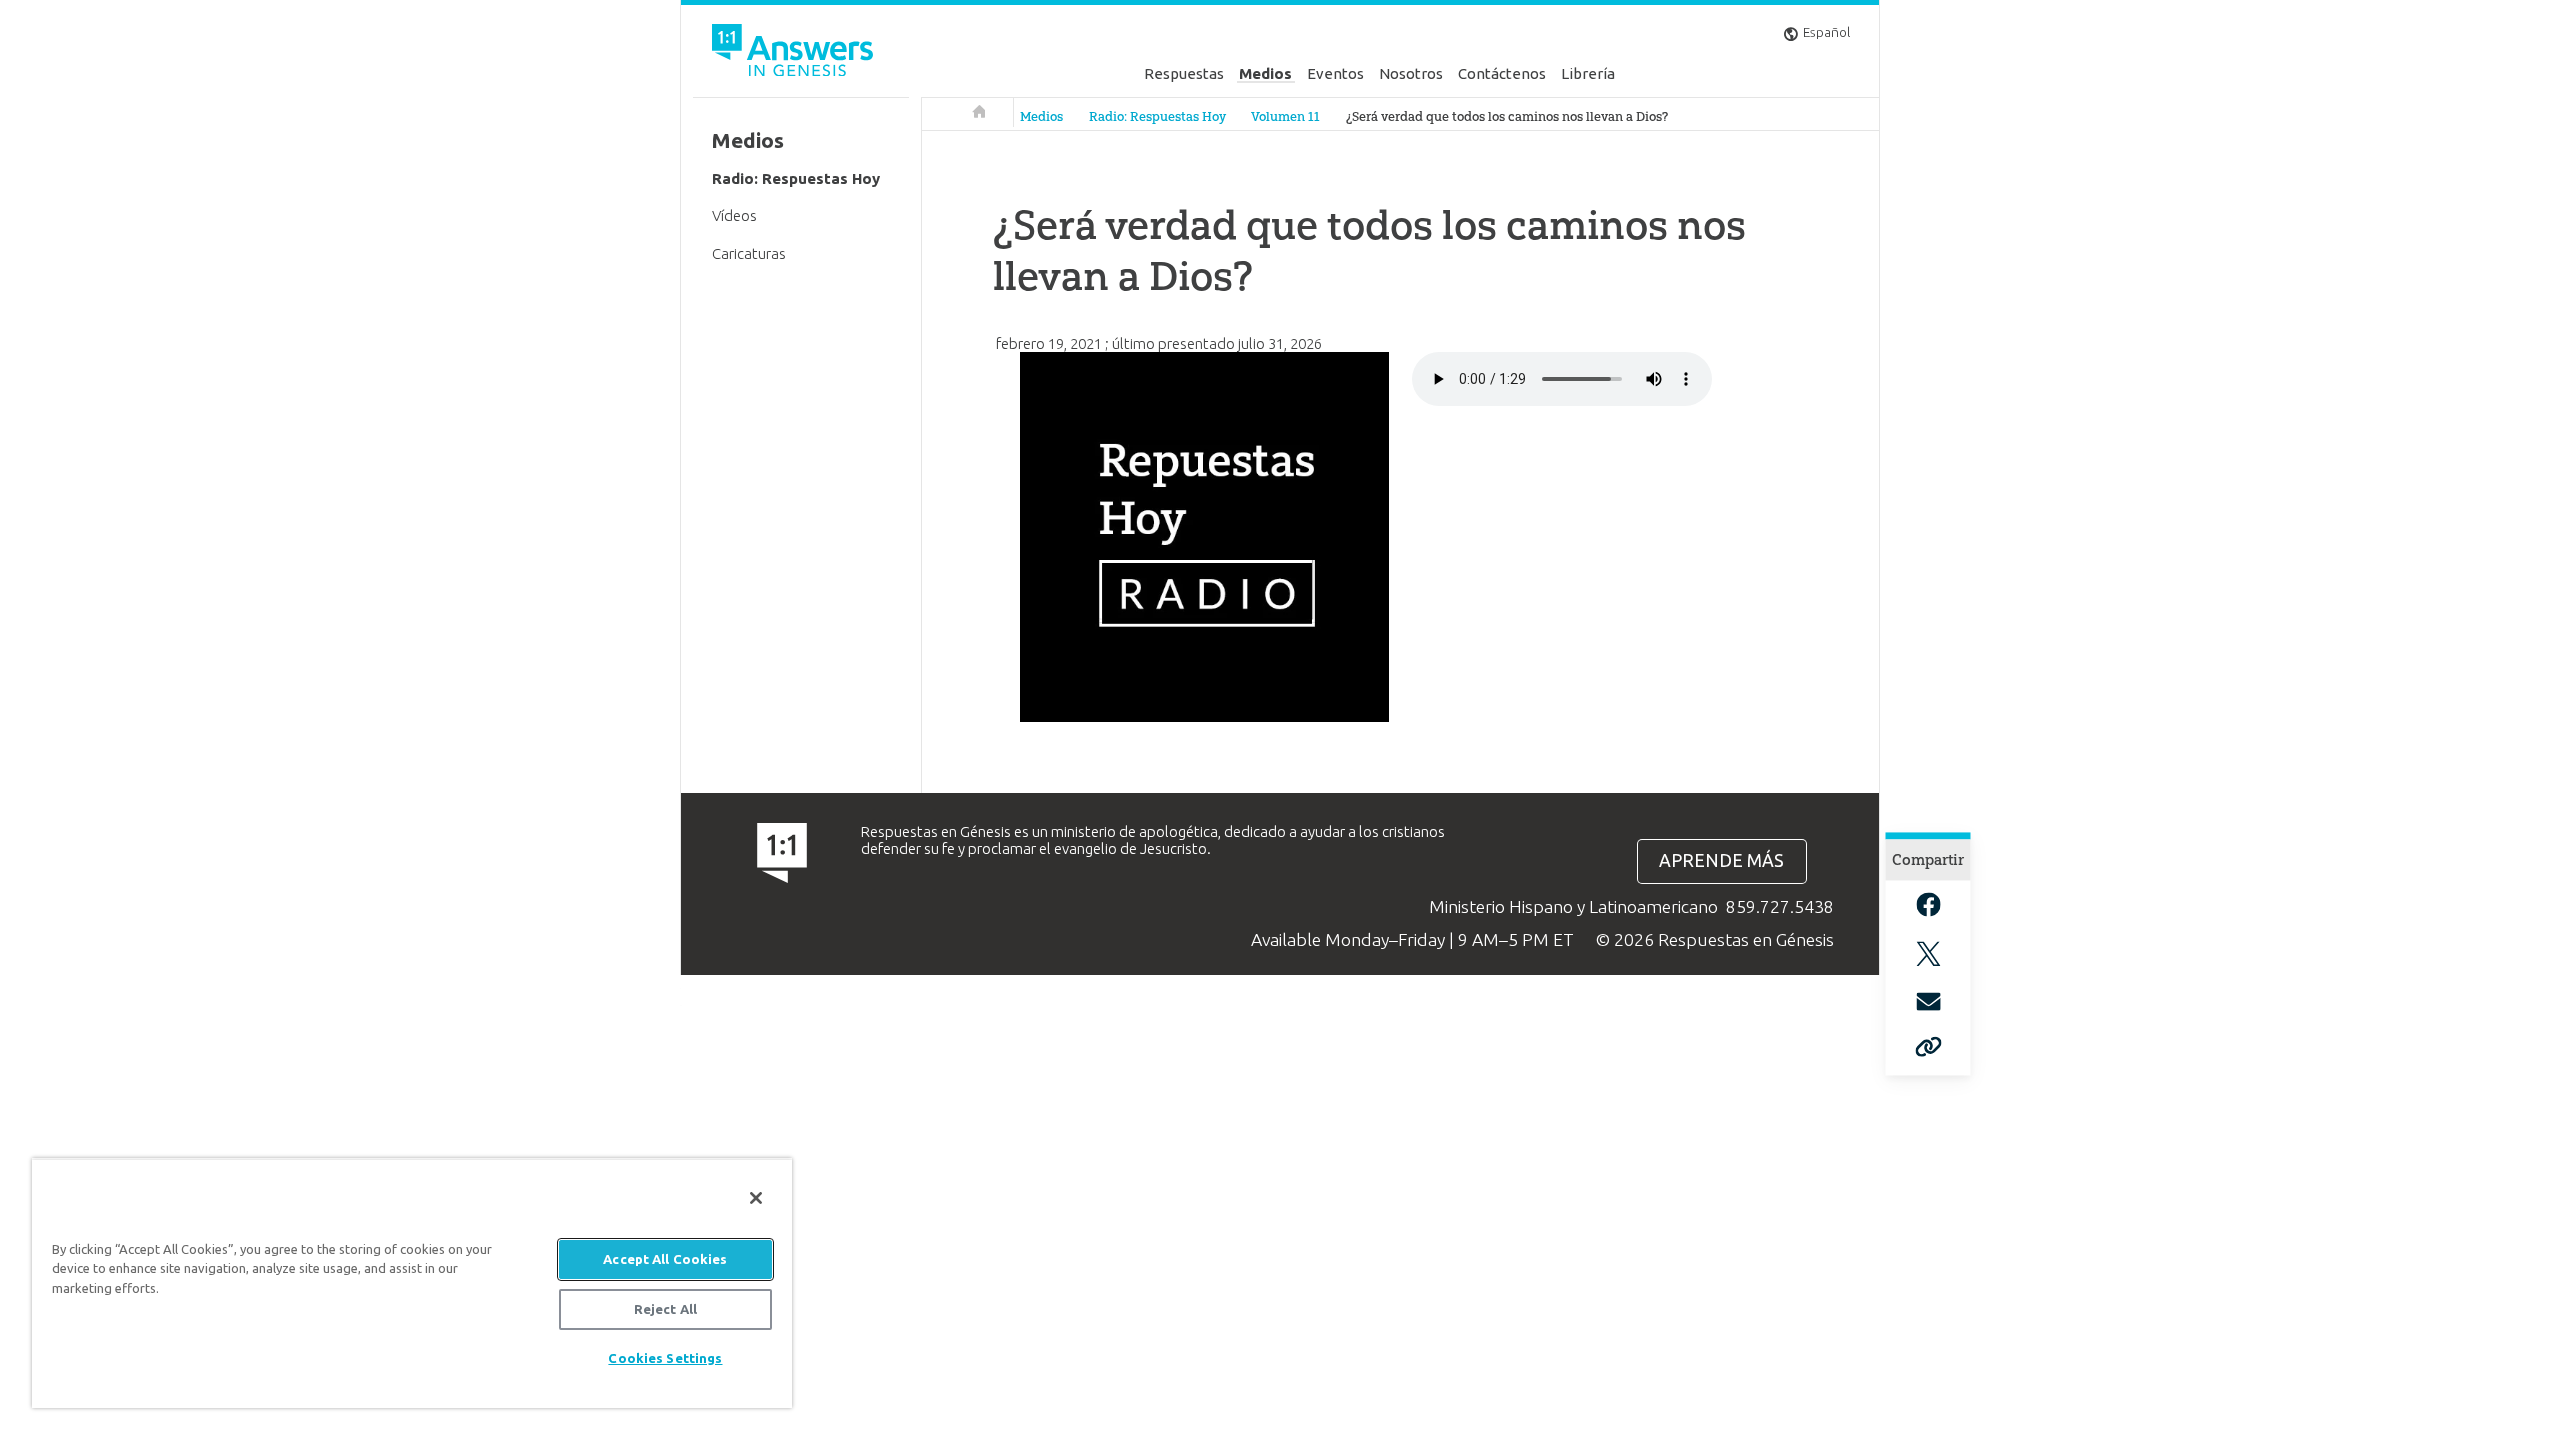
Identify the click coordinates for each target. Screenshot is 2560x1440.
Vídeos (734, 215)
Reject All (665, 1309)
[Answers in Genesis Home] (795, 53)
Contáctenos (1502, 73)
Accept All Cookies (665, 1259)
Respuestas (1184, 73)
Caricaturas (749, 253)
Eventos (1335, 73)
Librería (1588, 73)
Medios (1265, 73)
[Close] (756, 1198)
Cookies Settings (665, 1358)
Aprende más (1721, 860)
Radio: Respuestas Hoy (1157, 116)
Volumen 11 (1285, 116)
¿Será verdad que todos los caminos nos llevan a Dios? (1507, 116)
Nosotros (1411, 73)
